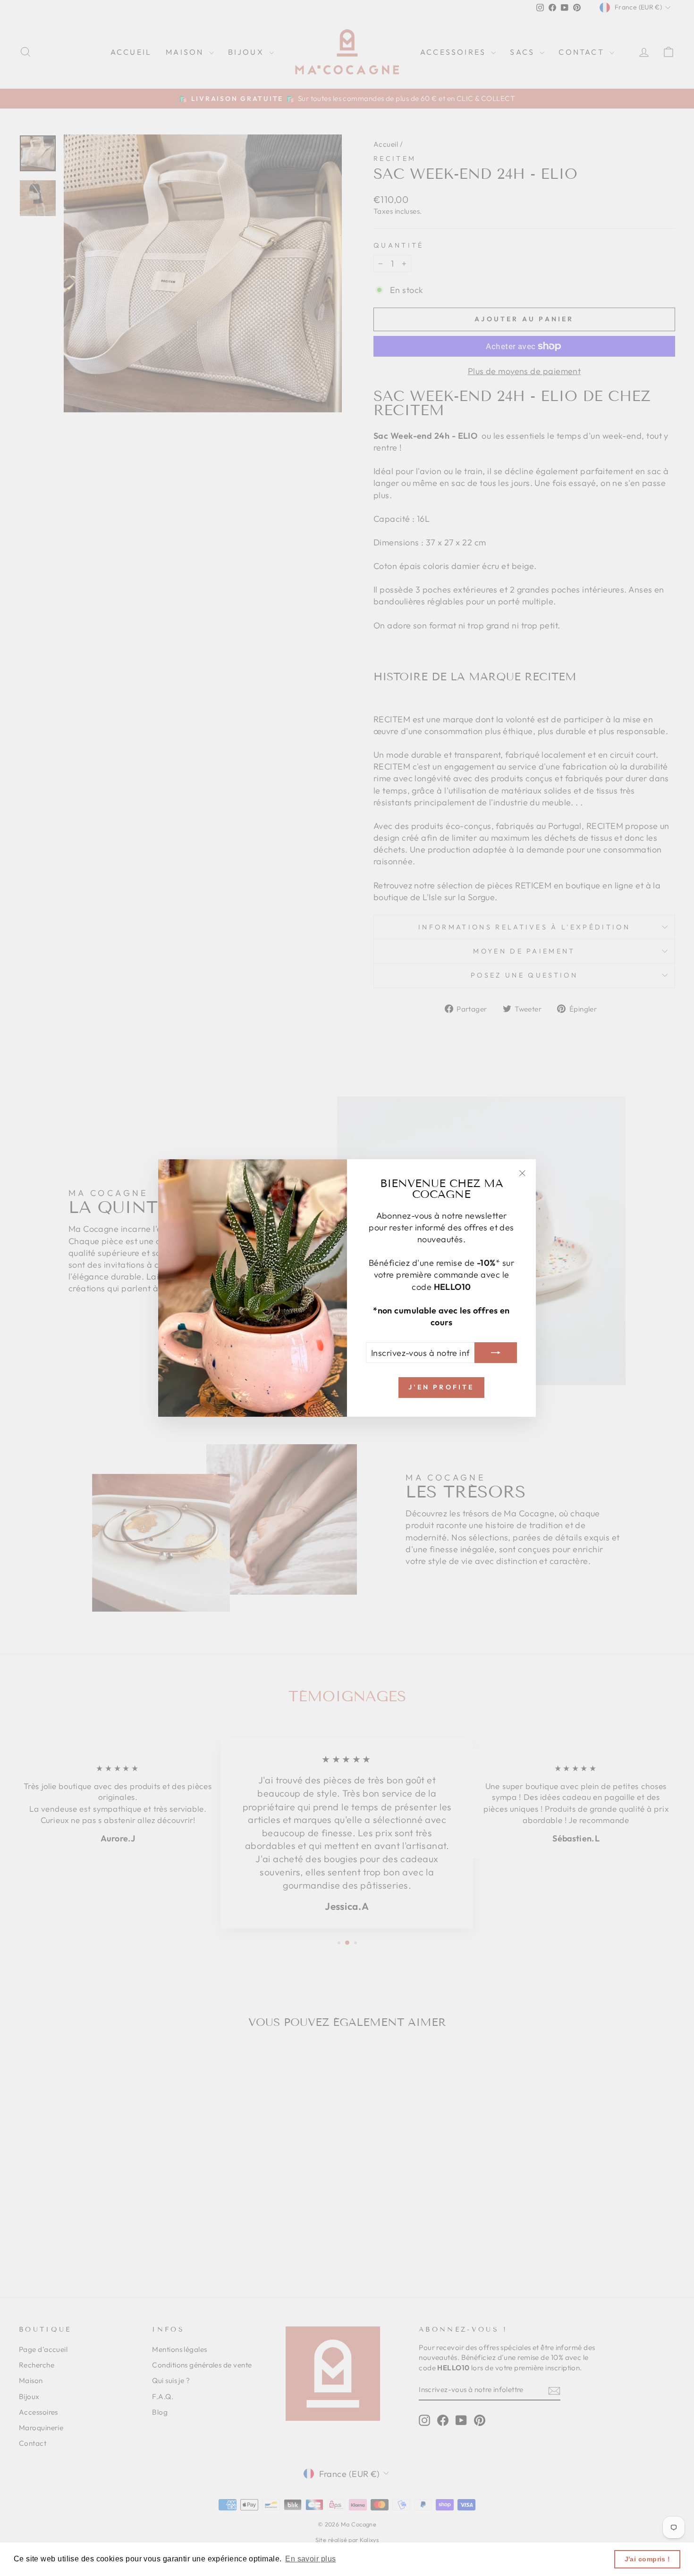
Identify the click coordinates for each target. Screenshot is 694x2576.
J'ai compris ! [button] (647, 2559)
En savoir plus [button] (310, 2559)
